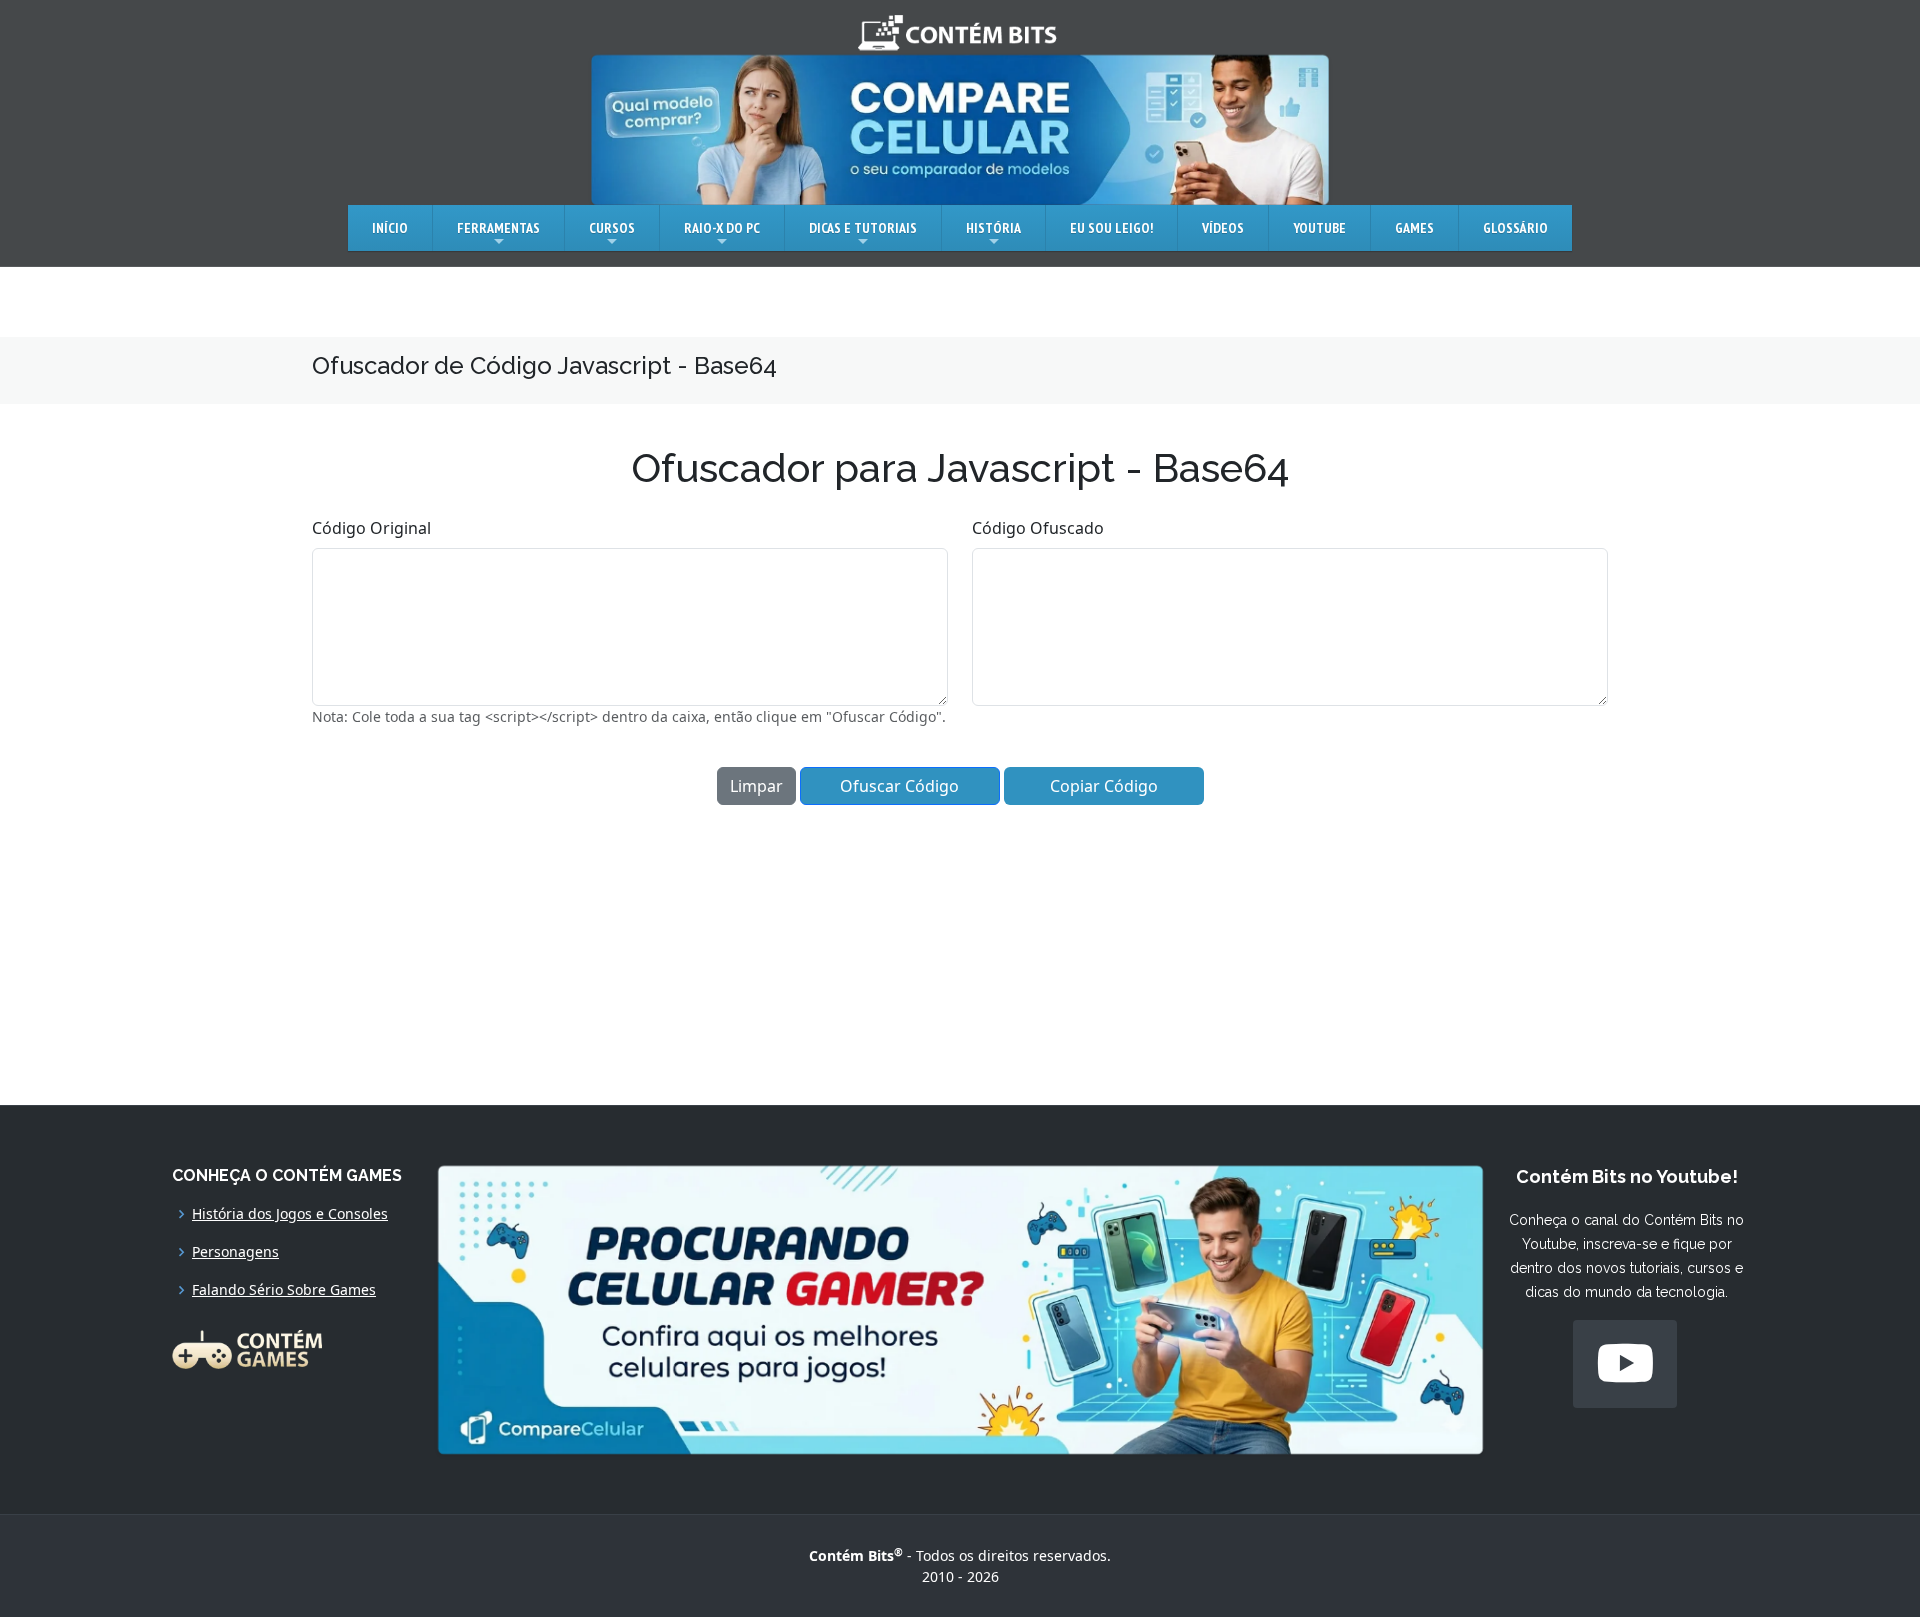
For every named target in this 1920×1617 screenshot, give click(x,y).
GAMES (1414, 228)
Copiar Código (1104, 786)
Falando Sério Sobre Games (284, 1290)
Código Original (371, 528)
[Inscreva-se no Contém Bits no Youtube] (1625, 1364)
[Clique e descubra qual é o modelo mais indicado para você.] (960, 128)
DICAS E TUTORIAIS (863, 228)
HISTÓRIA (993, 228)
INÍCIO (390, 228)
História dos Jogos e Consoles (290, 1214)
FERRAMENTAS (498, 228)
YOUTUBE (1319, 228)
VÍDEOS (1223, 228)
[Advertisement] (960, 945)
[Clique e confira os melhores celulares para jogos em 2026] (960, 1308)
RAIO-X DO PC (722, 228)
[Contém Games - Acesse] (247, 1347)
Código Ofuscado (1038, 528)
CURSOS (612, 228)
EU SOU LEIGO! (1111, 228)
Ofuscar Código (899, 786)
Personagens (235, 1252)
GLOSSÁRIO (1515, 228)
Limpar (756, 786)
